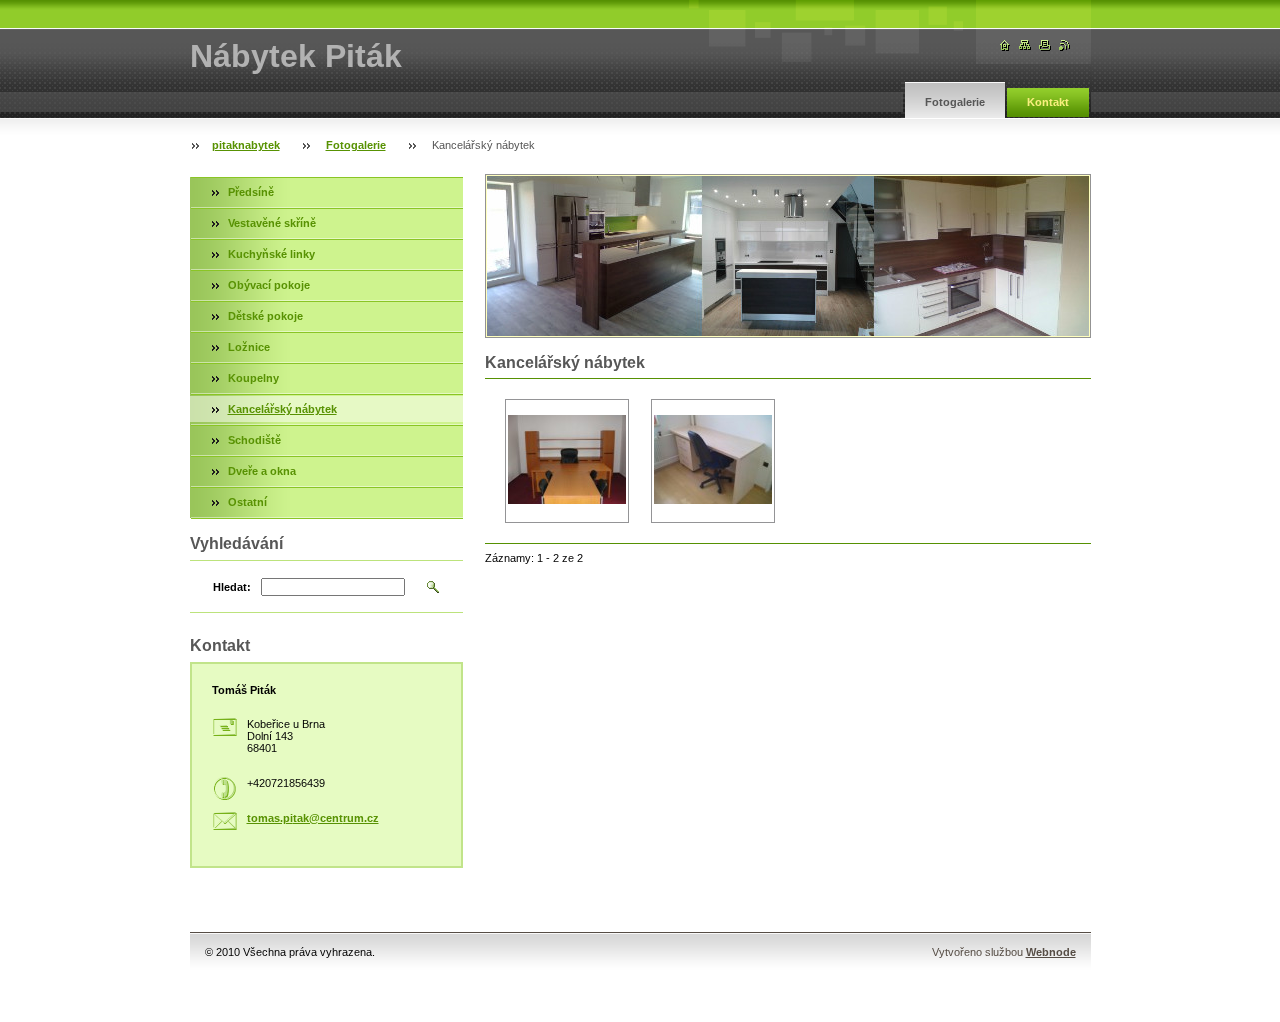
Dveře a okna (262, 471)
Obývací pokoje (269, 285)
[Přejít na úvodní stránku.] (1005, 45)
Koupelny (253, 378)
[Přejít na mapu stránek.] (1025, 45)
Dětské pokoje (265, 316)
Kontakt (1048, 102)
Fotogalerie (955, 102)
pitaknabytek (246, 145)
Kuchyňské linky (271, 254)
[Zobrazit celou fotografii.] (567, 461)
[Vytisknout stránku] (1045, 45)
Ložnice (249, 347)
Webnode (1051, 952)
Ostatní (247, 502)
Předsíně (251, 192)
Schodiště (254, 440)
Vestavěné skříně (272, 223)
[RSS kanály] (1065, 45)
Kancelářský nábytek (282, 409)
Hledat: (232, 587)
